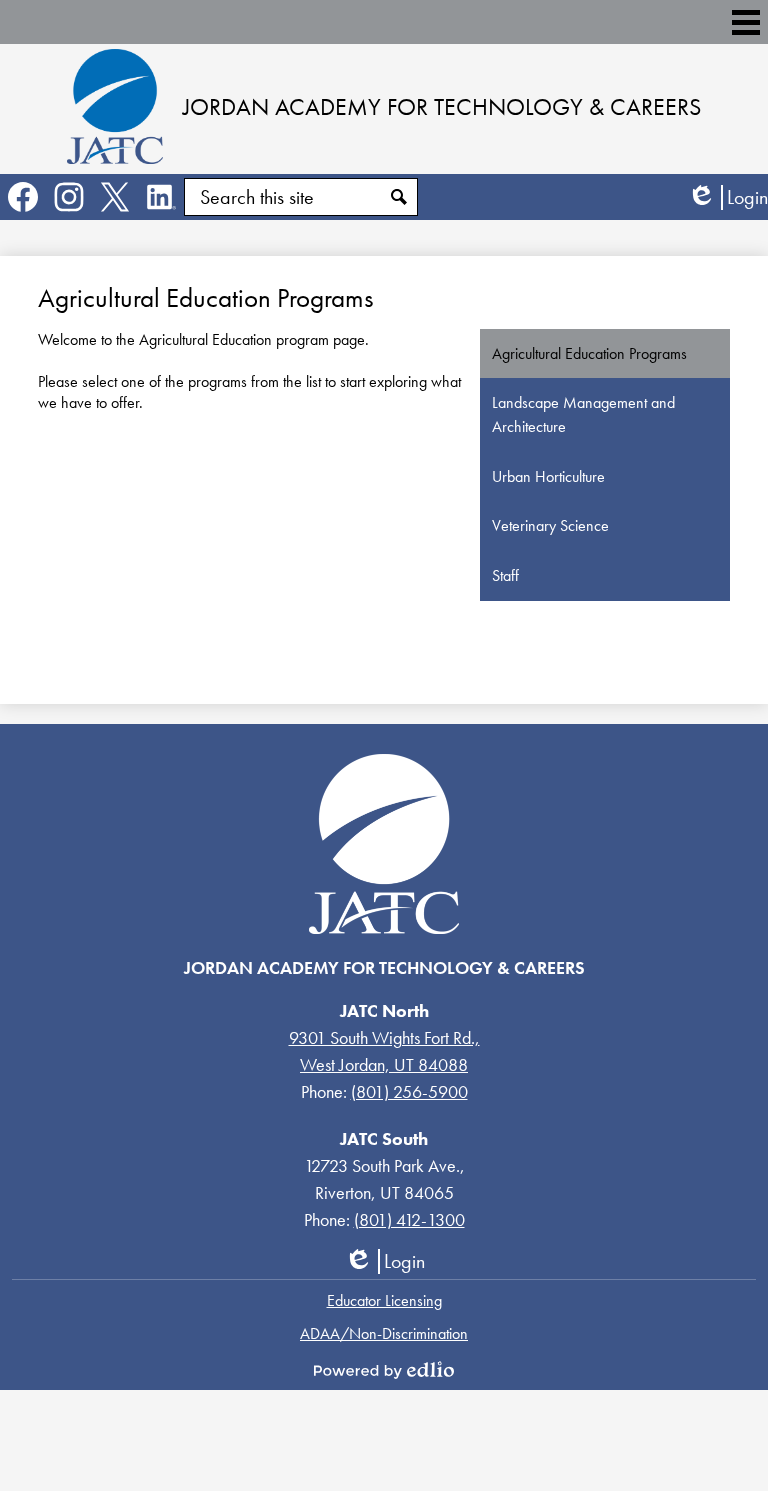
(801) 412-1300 (409, 1219)
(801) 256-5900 (409, 1091)
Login (727, 197)
